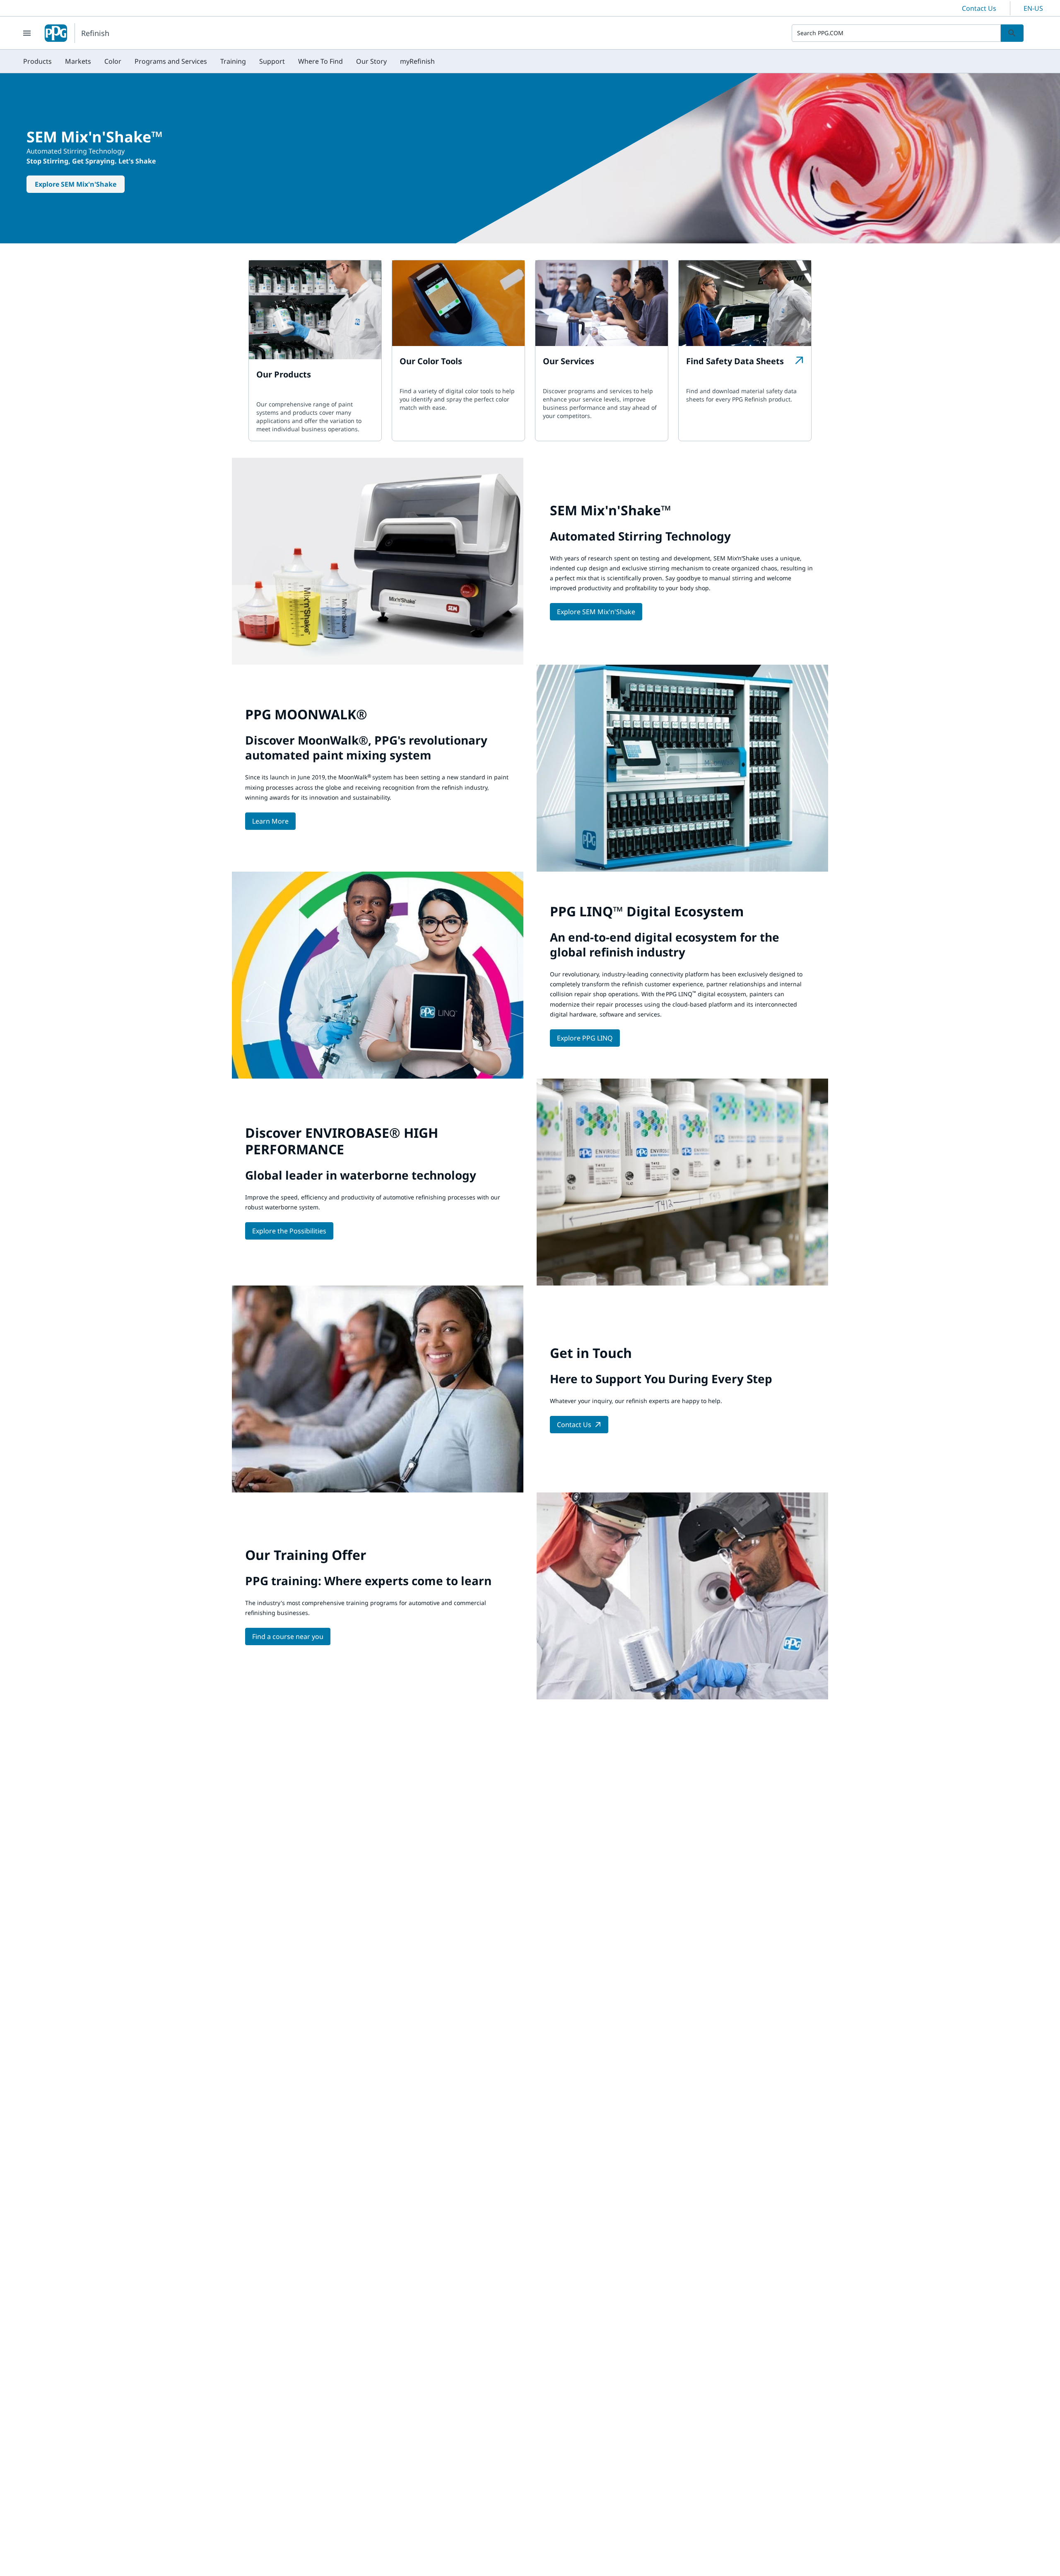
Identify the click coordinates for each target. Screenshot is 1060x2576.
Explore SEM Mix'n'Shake (76, 184)
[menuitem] (37, 61)
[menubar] (229, 61)
